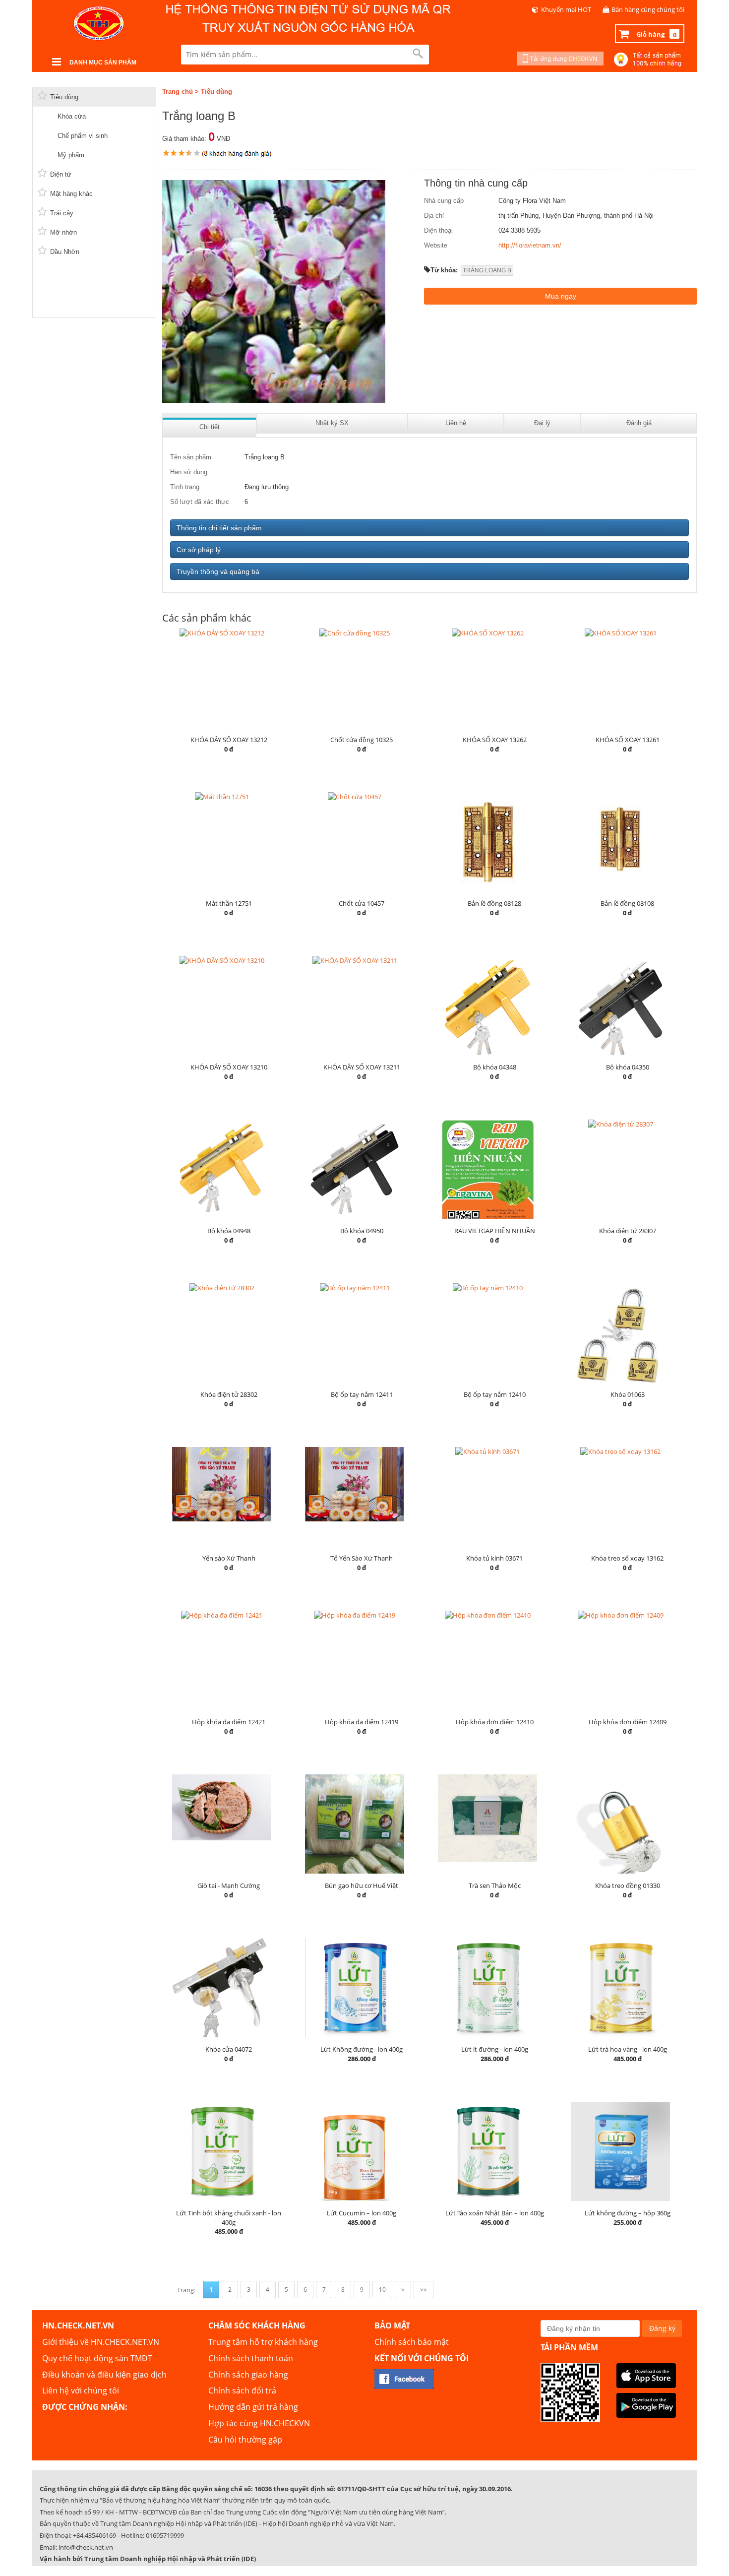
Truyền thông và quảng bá (218, 571)
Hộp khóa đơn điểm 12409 (628, 1722)
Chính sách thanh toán (251, 2358)
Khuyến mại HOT (566, 9)
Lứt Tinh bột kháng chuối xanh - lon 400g (229, 2218)
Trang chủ (178, 92)
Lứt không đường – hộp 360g (628, 2213)
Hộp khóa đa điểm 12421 (229, 1722)
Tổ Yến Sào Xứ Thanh (362, 1558)
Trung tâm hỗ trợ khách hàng (263, 2342)
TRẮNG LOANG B (487, 270)
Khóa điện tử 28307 (628, 1231)
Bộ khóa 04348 (495, 1067)
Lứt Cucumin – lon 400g (362, 2213)
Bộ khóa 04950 (362, 1231)
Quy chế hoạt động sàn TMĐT (97, 2358)
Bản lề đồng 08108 (627, 903)
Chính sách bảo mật (412, 2342)
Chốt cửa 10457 (362, 903)
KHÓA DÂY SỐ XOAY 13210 (229, 1067)
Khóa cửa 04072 (229, 2049)
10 (382, 2290)
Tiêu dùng (216, 92)
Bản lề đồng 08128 (494, 903)
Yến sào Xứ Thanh (229, 1558)
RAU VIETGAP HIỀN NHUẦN (495, 1231)
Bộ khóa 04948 (229, 1231)
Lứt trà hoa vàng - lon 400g (628, 2049)
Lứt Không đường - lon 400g (362, 2049)
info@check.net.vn (86, 2547)
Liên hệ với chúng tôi (81, 2390)
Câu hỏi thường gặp (245, 2440)
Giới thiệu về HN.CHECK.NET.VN (101, 2342)
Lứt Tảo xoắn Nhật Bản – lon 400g (495, 2213)
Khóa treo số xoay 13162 (627, 1558)
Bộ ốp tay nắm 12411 (362, 1394)
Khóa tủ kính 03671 (494, 1558)
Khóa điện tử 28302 (229, 1394)
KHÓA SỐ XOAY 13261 (628, 740)
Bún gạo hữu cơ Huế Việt (362, 1885)
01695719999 (165, 2535)
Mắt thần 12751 (229, 903)
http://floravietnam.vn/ (530, 245)
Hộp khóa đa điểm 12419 (362, 1722)
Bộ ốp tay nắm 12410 (495, 1394)
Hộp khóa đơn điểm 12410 (495, 1722)
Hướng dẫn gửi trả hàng (253, 2407)
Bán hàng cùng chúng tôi (648, 9)
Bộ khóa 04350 (628, 1067)
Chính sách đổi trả (242, 2390)
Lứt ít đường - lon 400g (495, 2049)
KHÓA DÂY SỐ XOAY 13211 (362, 1067)
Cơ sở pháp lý (199, 550)
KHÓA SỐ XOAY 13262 (495, 740)
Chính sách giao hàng (248, 2375)
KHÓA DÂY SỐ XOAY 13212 (229, 740)
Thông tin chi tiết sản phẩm (219, 528)
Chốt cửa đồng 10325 (362, 740)
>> (424, 2290)
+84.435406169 (94, 2535)
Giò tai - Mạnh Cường (229, 1885)
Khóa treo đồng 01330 (628, 1885)
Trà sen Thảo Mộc (495, 1885)
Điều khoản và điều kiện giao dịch (104, 2375)
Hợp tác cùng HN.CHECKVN (259, 2423)
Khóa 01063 (628, 1394)
